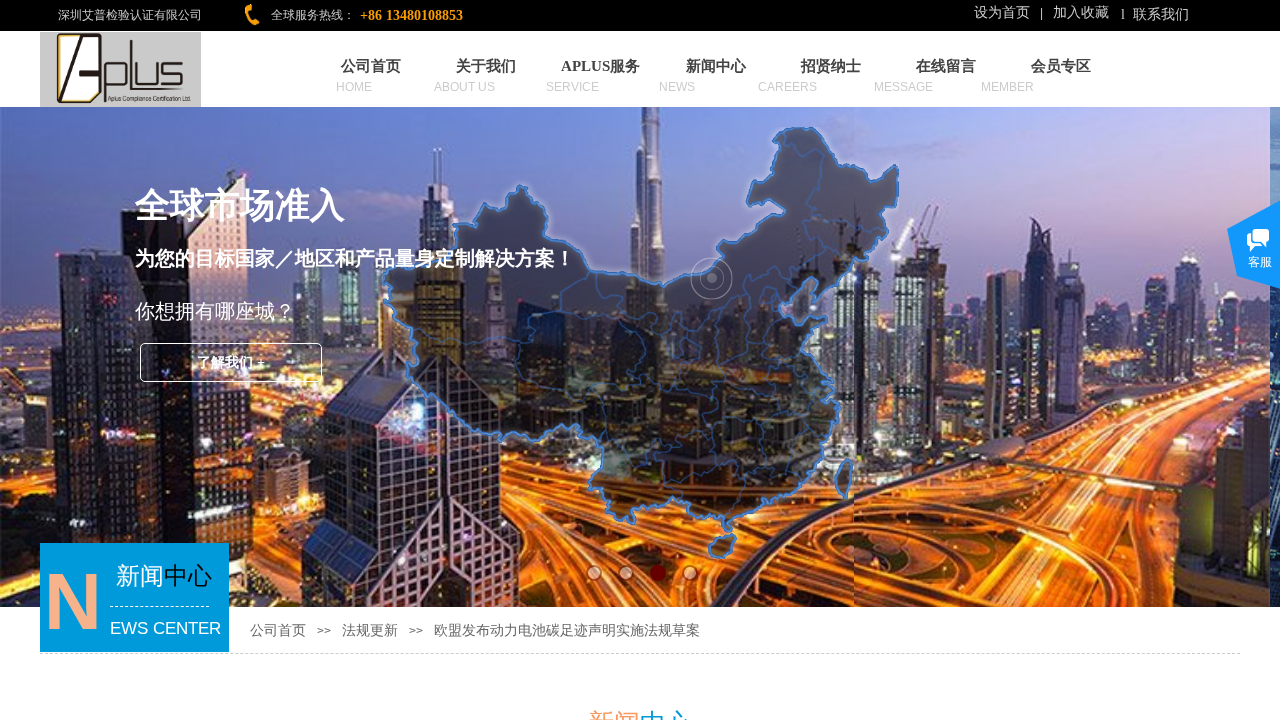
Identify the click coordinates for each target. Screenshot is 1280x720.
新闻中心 (716, 66)
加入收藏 (1081, 12)
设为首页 (1002, 12)
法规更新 (370, 630)
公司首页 (371, 66)
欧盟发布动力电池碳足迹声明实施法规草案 (567, 630)
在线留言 (946, 66)
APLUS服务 (600, 66)
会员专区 (1061, 66)
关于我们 (486, 66)
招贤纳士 (831, 66)
